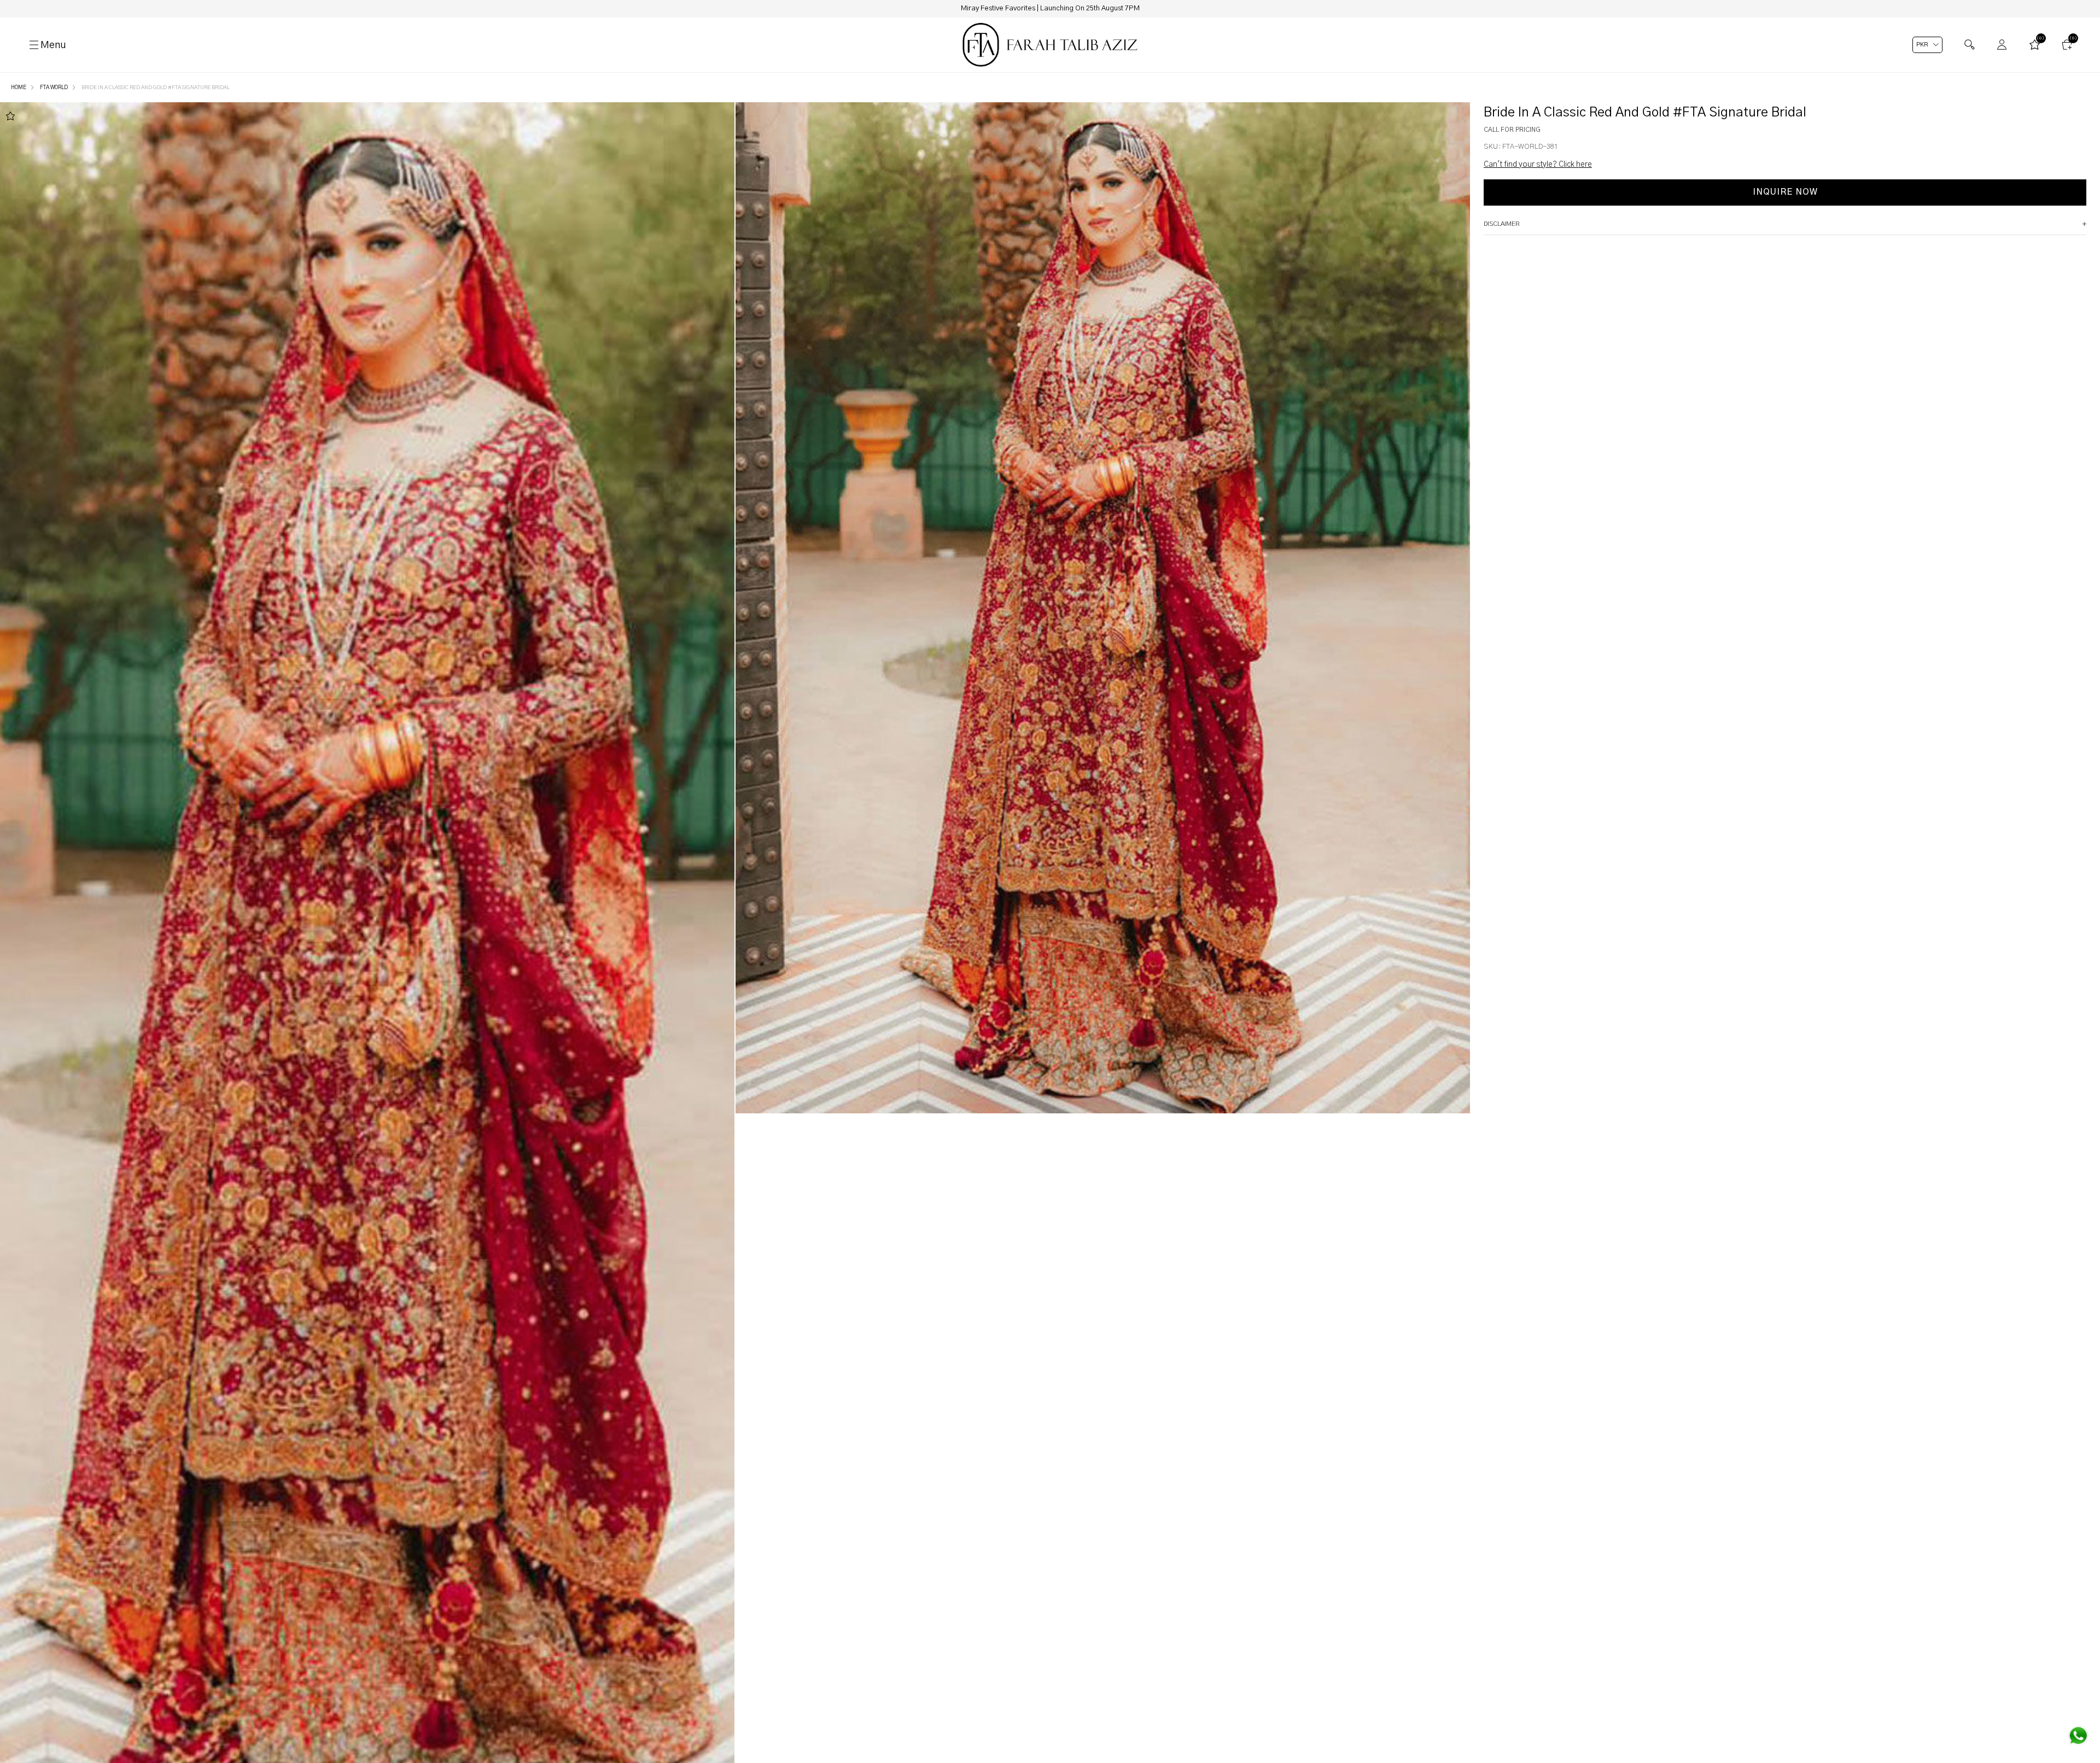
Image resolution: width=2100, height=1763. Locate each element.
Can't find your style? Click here (1538, 165)
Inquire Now (1785, 192)
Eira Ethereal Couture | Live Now (1050, 8)
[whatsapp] (2078, 1736)
